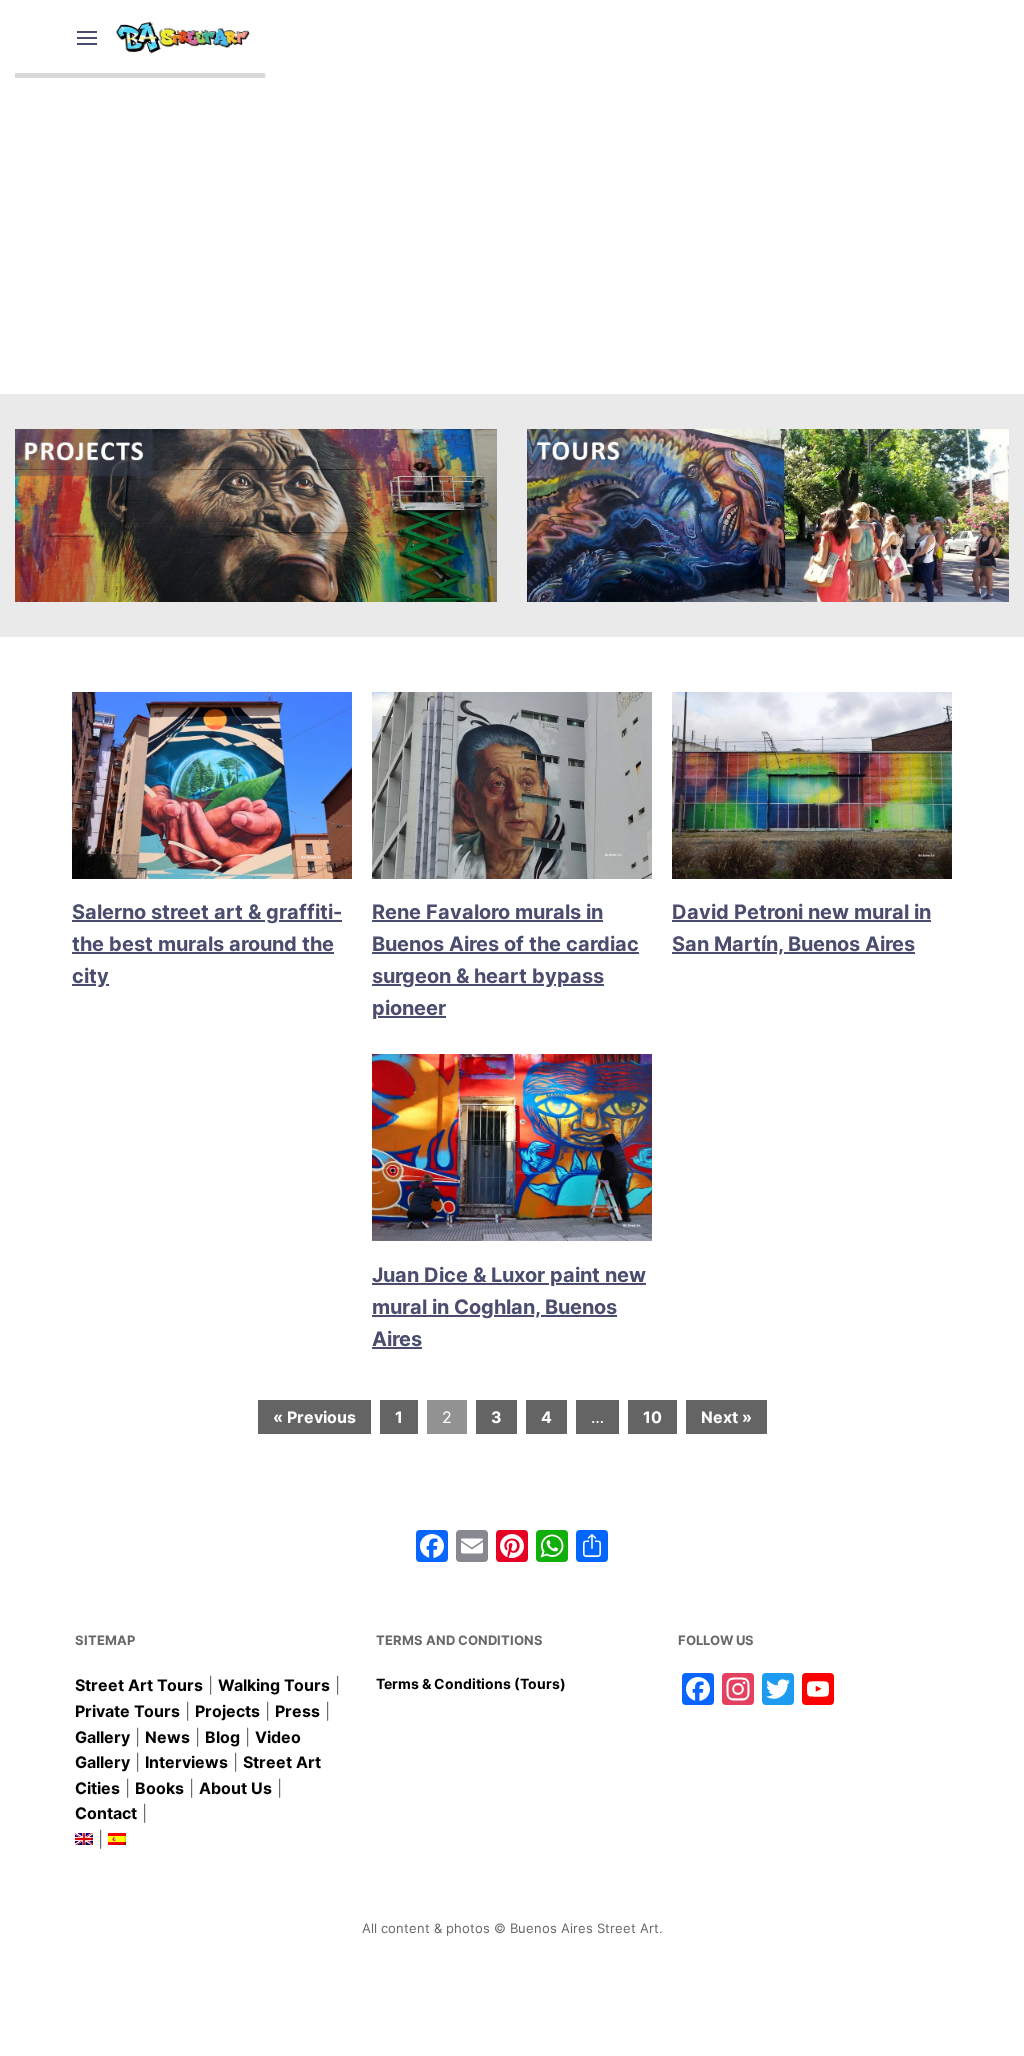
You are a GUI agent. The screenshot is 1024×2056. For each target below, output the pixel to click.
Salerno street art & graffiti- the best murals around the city (207, 944)
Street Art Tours (139, 1685)
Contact (106, 1813)
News (167, 1737)
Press (297, 1711)
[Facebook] (432, 1548)
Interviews (186, 1762)
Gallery (102, 1737)
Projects (227, 1711)
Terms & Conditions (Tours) (471, 1683)
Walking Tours (274, 1685)
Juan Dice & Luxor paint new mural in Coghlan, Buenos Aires (509, 1307)
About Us (235, 1788)
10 (652, 1417)
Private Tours (127, 1711)
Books (159, 1788)
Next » (726, 1417)
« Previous (314, 1417)
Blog (222, 1737)
